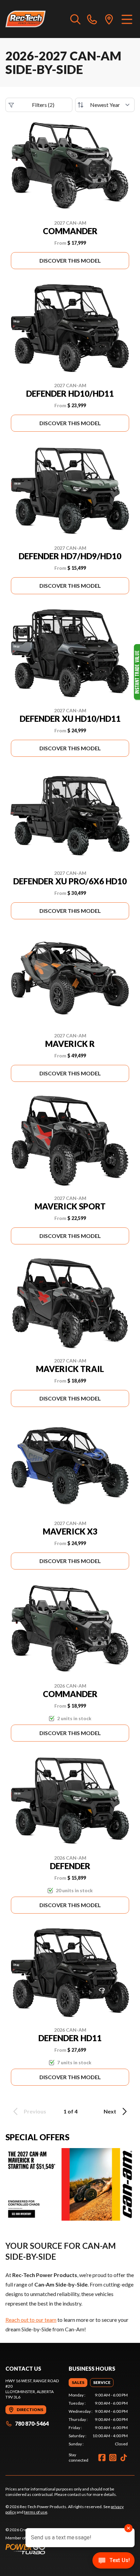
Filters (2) (43, 105)
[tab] (78, 2383)
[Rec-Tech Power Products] (25, 19)
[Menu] (127, 19)
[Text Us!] (113, 2561)
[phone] (92, 19)
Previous (35, 2111)
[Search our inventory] (75, 19)
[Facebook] (102, 2458)
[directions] (109, 19)
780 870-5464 (32, 2423)
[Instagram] (113, 2458)
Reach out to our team (31, 2320)
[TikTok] (124, 2458)
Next (110, 2111)
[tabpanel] (98, 2420)
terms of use (36, 2512)
